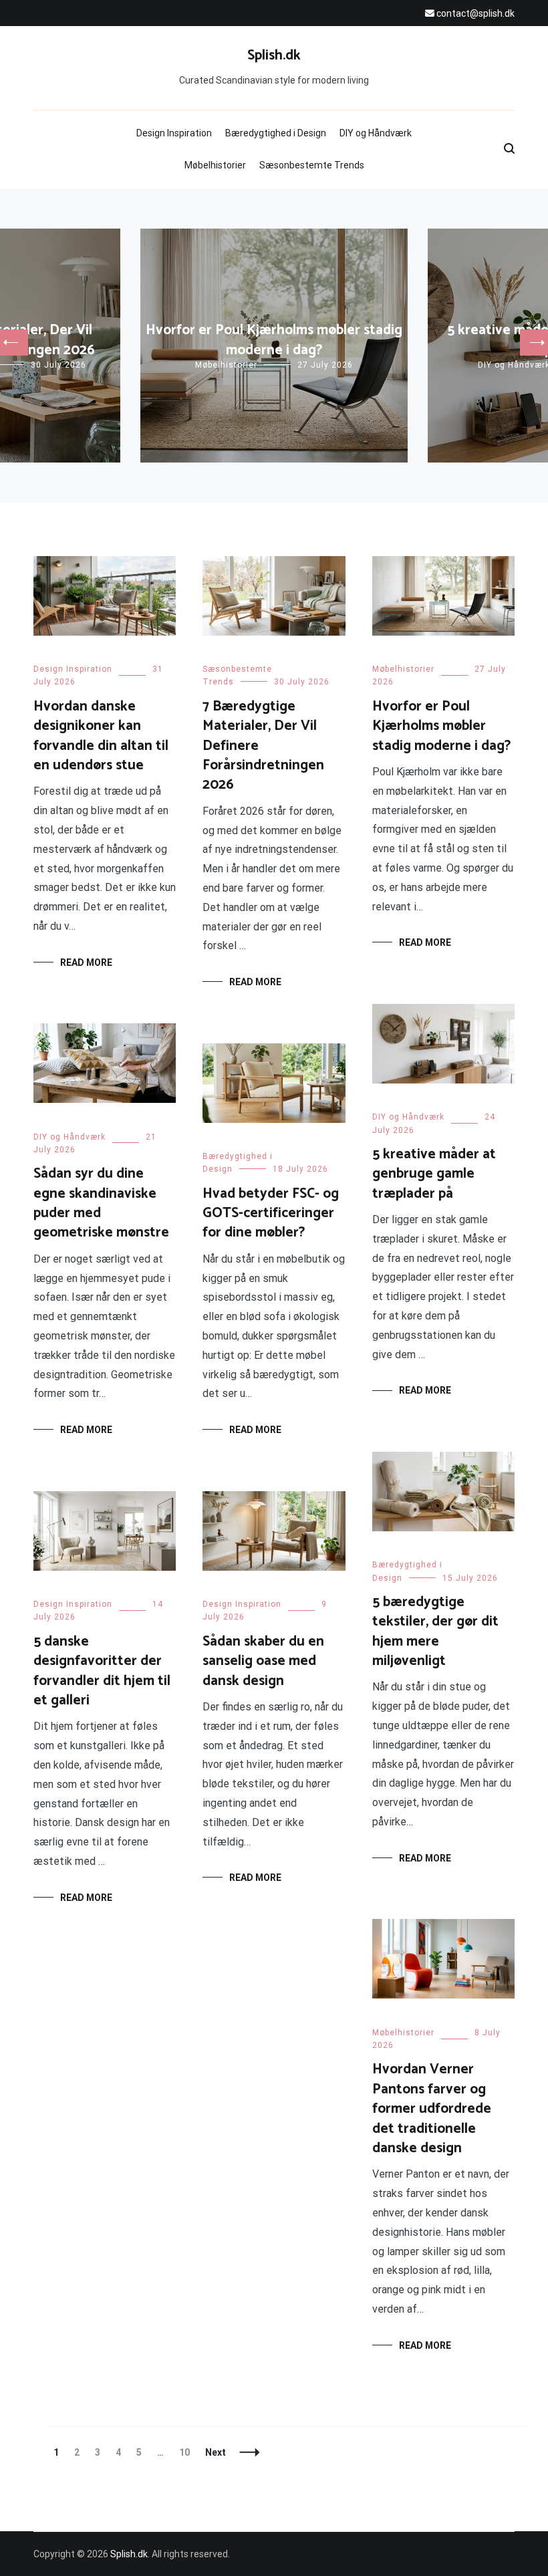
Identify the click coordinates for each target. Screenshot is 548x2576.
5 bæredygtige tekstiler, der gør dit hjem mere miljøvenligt (435, 1632)
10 (187, 2452)
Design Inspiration (174, 133)
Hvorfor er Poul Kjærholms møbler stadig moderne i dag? (274, 340)
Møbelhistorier (215, 165)
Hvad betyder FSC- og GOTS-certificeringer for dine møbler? (271, 1213)
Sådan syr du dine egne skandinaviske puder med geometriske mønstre (101, 1203)
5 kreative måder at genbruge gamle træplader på (434, 1174)
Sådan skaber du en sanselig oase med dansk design (263, 1661)
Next (216, 2452)
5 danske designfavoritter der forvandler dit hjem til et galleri (102, 1671)
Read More (86, 962)
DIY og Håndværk (376, 133)
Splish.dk (274, 55)
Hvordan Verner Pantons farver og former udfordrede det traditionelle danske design (432, 2109)
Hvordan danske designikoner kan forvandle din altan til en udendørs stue (101, 736)
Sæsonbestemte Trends (312, 165)
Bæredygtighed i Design (276, 133)
